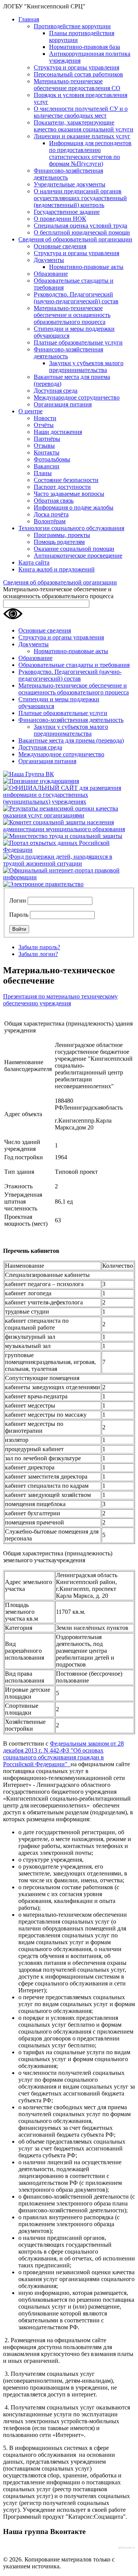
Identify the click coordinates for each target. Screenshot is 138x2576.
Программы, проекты (62, 535)
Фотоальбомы (52, 459)
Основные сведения (60, 246)
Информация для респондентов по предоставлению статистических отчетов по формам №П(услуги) (90, 153)
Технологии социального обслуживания (71, 528)
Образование (51, 274)
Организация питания (63, 404)
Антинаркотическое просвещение (78, 556)
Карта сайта (34, 562)
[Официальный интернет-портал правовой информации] (69, 877)
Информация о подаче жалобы (74, 507)
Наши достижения (58, 432)
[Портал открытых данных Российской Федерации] (69, 850)
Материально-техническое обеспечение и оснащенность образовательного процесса (72, 315)
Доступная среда (56, 391)
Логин (18, 900)
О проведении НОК (60, 219)
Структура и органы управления (76, 67)
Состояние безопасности (66, 480)
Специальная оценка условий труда (80, 226)
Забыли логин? (38, 954)
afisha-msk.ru (127, 2548)
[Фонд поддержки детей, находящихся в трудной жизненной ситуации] (69, 863)
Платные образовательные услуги (78, 342)
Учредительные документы (70, 184)
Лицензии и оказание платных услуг (82, 136)
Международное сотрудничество (77, 397)
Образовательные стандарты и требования (74, 665)
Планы (43, 473)
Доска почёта (51, 514)
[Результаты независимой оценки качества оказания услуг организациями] (69, 815)
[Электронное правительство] (43, 884)
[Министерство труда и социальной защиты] (63, 836)
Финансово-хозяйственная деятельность (71, 720)
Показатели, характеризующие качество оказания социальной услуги (84, 126)
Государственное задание (67, 212)
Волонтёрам (50, 521)
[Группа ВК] (29, 774)
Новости (45, 418)
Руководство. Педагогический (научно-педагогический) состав (76, 298)
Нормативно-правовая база (85, 47)
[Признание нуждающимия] (41, 781)
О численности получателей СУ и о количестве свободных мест (81, 112)
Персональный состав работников (78, 74)
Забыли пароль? (39, 947)
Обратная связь (54, 501)
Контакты (47, 452)
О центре (30, 411)
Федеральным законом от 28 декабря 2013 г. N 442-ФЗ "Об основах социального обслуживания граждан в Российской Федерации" (63, 1754)
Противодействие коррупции (72, 26)
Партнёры (47, 439)
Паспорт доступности (62, 487)
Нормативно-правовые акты (86, 267)
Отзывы (44, 446)
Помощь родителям (59, 542)
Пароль (19, 915)
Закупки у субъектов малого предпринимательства (86, 366)
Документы (49, 260)
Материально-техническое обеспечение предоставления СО (77, 85)
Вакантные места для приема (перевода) (71, 740)
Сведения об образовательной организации (75, 239)
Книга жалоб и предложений (57, 569)
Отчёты (44, 425)
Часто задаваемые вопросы (69, 494)
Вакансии (47, 466)
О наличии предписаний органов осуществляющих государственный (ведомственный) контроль (80, 198)
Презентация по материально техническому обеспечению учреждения (60, 1000)
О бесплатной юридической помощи (82, 232)
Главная (29, 19)
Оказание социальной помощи (74, 549)
